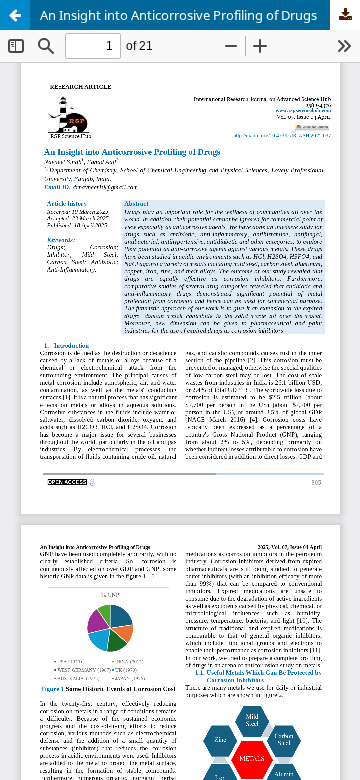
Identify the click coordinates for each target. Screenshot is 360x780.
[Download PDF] (345, 15)
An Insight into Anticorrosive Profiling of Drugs (178, 15)
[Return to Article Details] (15, 15)
